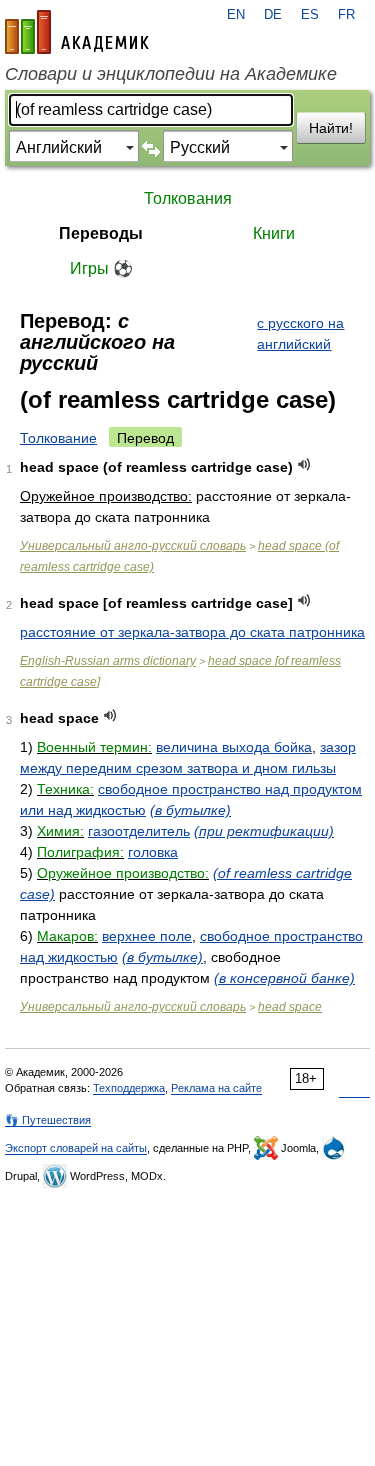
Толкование (58, 438)
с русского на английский (300, 333)
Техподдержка (129, 1088)
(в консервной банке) (284, 978)
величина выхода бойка (234, 747)
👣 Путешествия (48, 1120)
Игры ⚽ (101, 268)
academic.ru (77, 32)
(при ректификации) (264, 831)
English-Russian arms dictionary (108, 661)
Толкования (188, 198)
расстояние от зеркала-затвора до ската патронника (192, 632)
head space (290, 1007)
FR (346, 15)
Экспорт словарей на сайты (76, 1148)
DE (273, 15)
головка (153, 852)
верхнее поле (147, 936)
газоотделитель (139, 831)
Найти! (331, 128)
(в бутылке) (190, 810)
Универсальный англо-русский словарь (133, 546)
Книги (274, 233)
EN (236, 15)
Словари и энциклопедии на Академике (171, 74)
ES (310, 15)
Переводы (101, 233)
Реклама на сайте (216, 1088)
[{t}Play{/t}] (304, 464)
